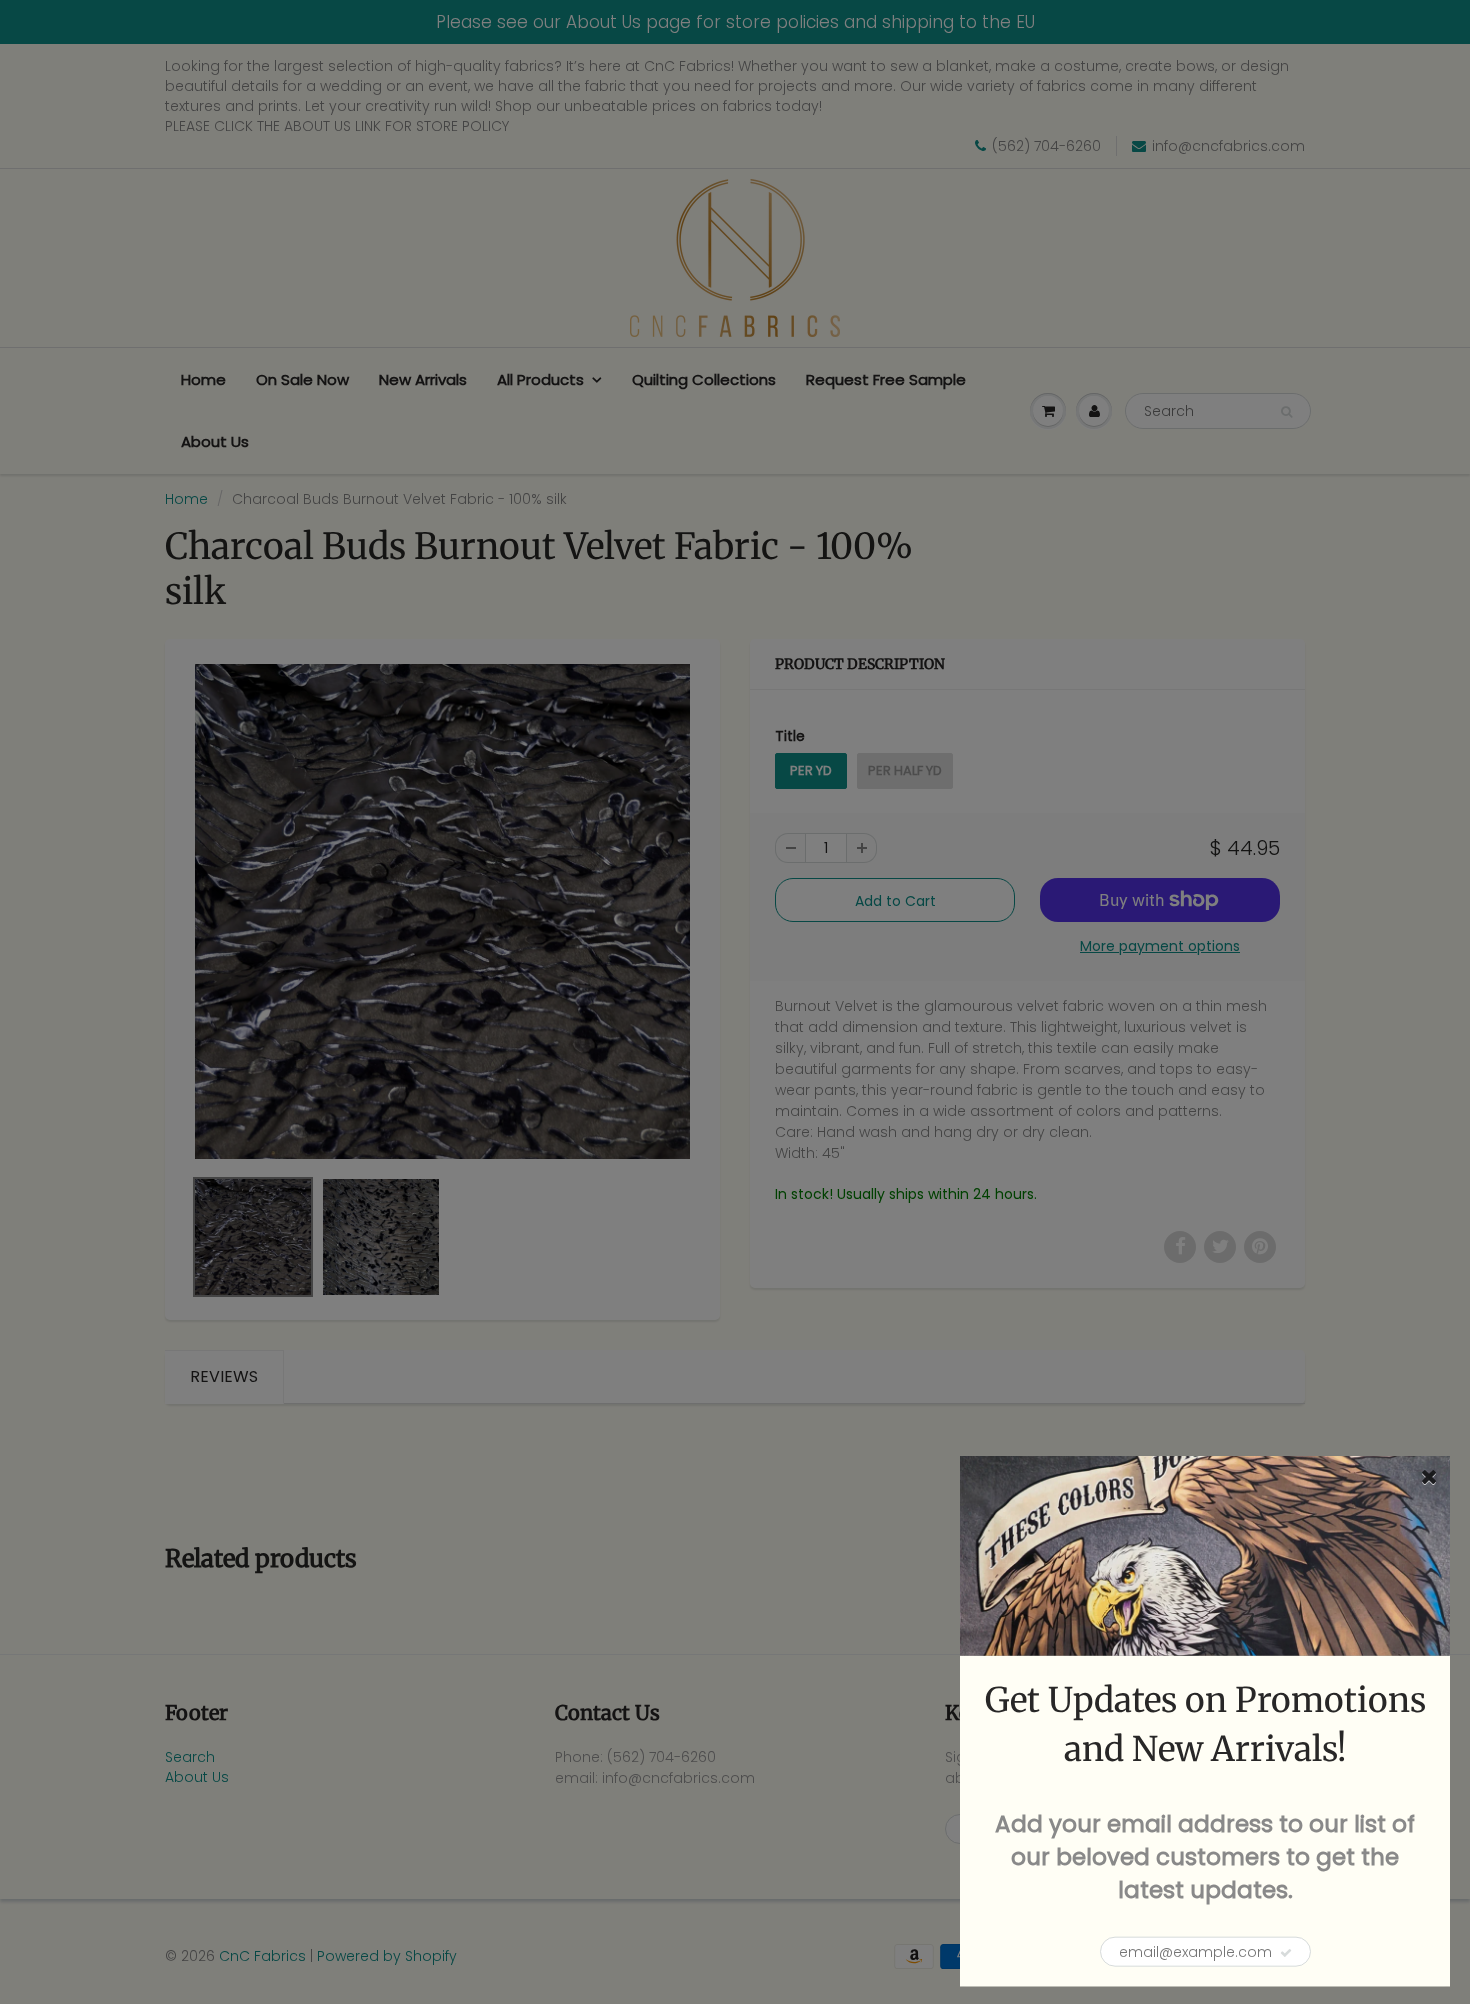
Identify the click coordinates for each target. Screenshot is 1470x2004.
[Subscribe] (1286, 1953)
